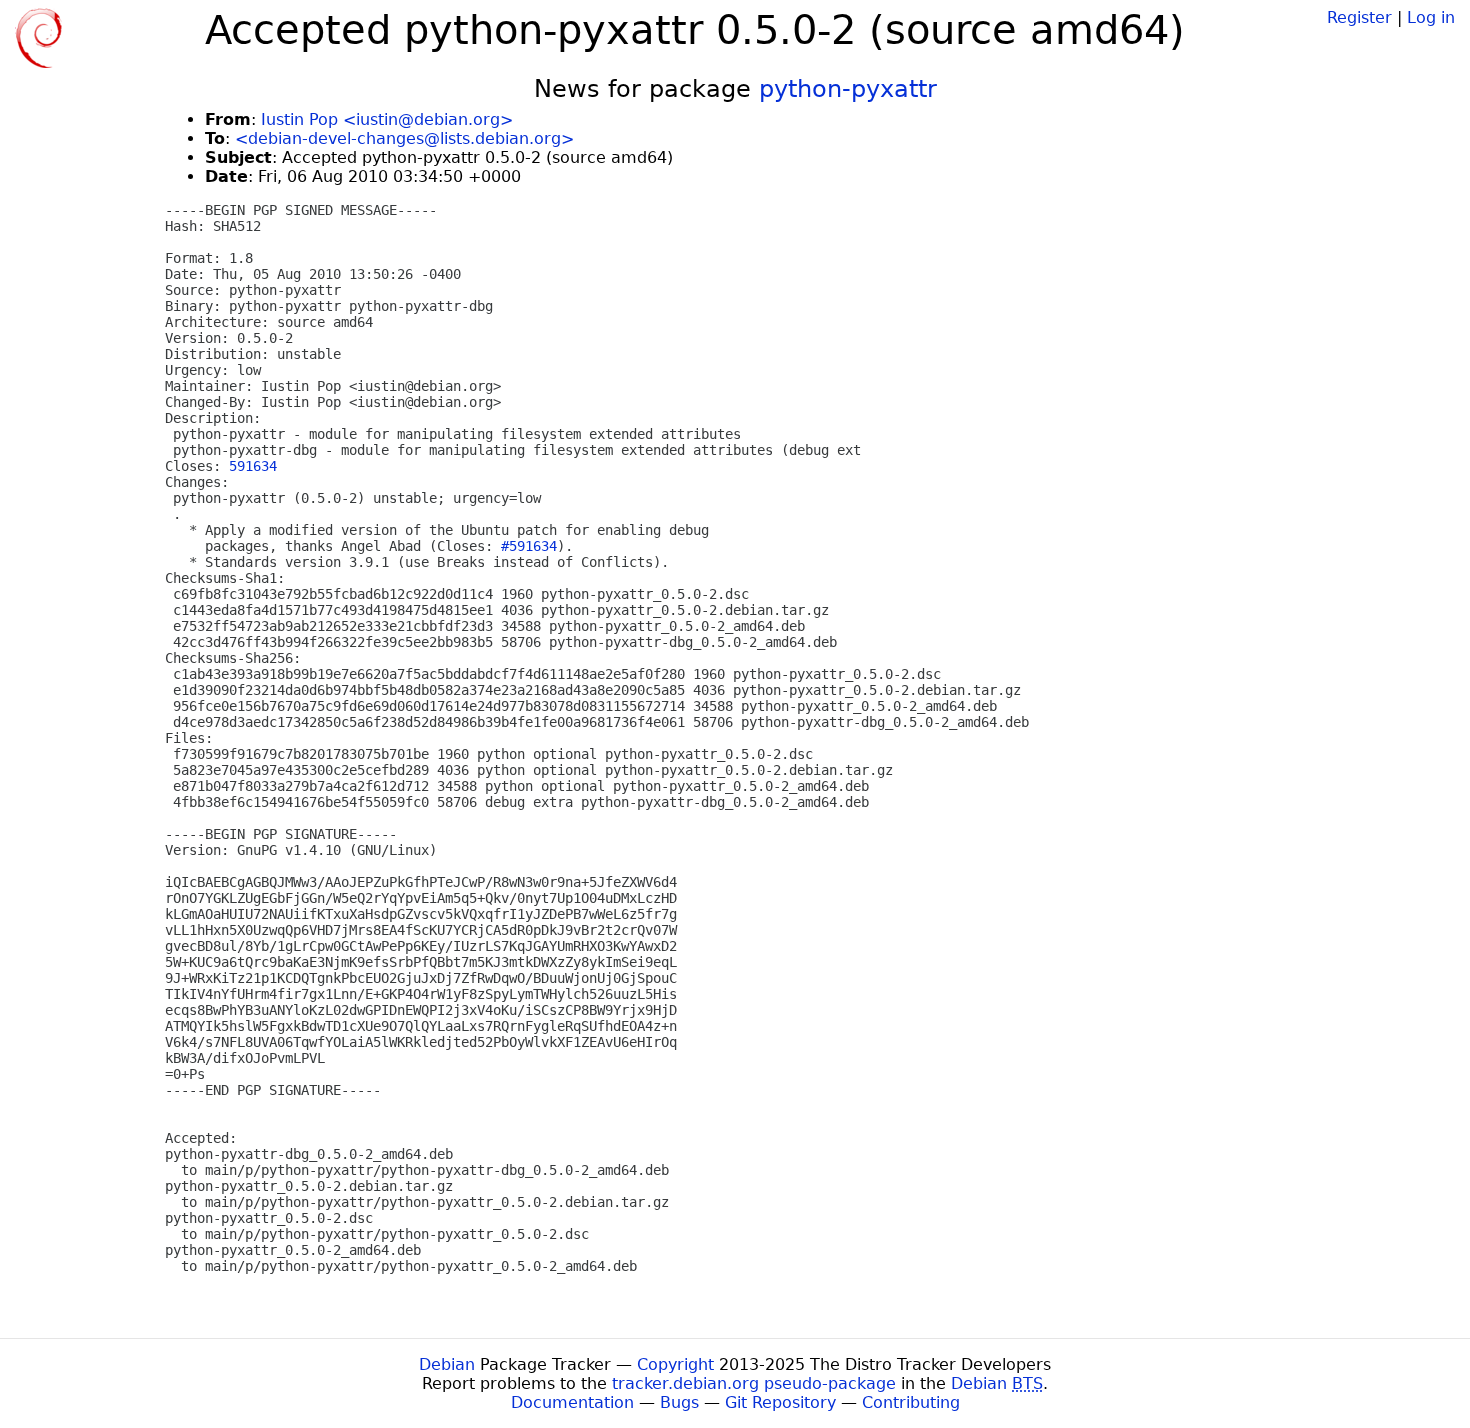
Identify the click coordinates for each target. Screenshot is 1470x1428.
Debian (447, 1364)
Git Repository (780, 1402)
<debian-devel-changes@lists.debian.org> (404, 138)
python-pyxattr (848, 89)
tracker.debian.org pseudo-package (754, 1383)
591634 (253, 466)
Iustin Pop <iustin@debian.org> (387, 119)
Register (1359, 17)
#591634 (529, 546)
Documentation (572, 1402)
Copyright (675, 1364)
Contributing (911, 1402)
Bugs (679, 1402)
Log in (1431, 17)
